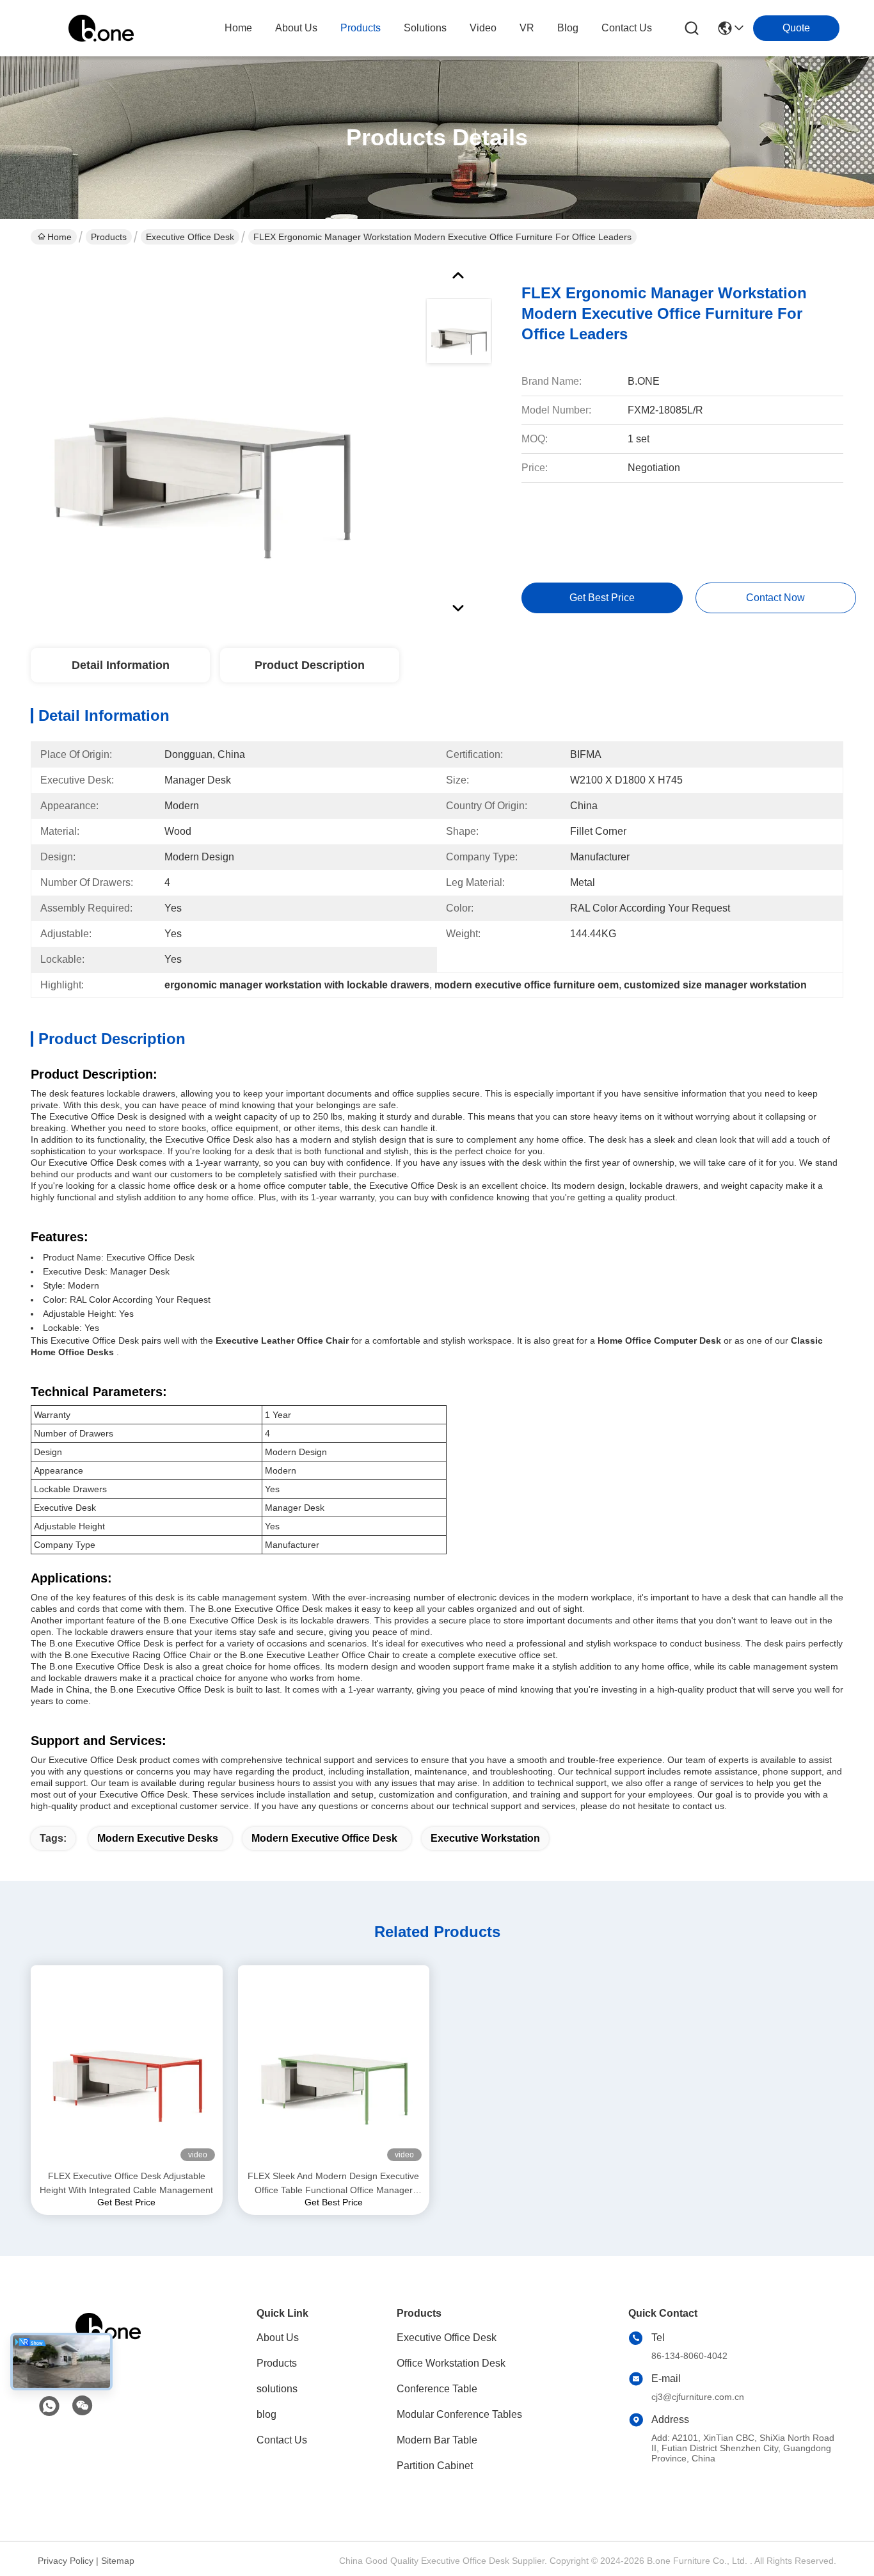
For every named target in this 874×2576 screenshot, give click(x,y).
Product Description (310, 665)
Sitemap (118, 2561)
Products (109, 237)
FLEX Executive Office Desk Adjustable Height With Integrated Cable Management (126, 2183)
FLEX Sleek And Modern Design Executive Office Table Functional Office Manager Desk (333, 2184)
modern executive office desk (324, 1838)
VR (527, 28)
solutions (425, 28)
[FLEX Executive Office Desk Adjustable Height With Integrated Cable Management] (127, 2067)
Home (238, 28)
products (361, 28)
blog (568, 28)
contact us (627, 28)
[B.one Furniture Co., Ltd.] (101, 28)
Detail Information (121, 665)
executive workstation (485, 1838)
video (483, 28)
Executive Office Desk (190, 237)
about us (296, 28)
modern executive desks (158, 1838)
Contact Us (282, 2440)
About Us (278, 2338)
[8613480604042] (49, 2406)
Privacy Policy (66, 2561)
